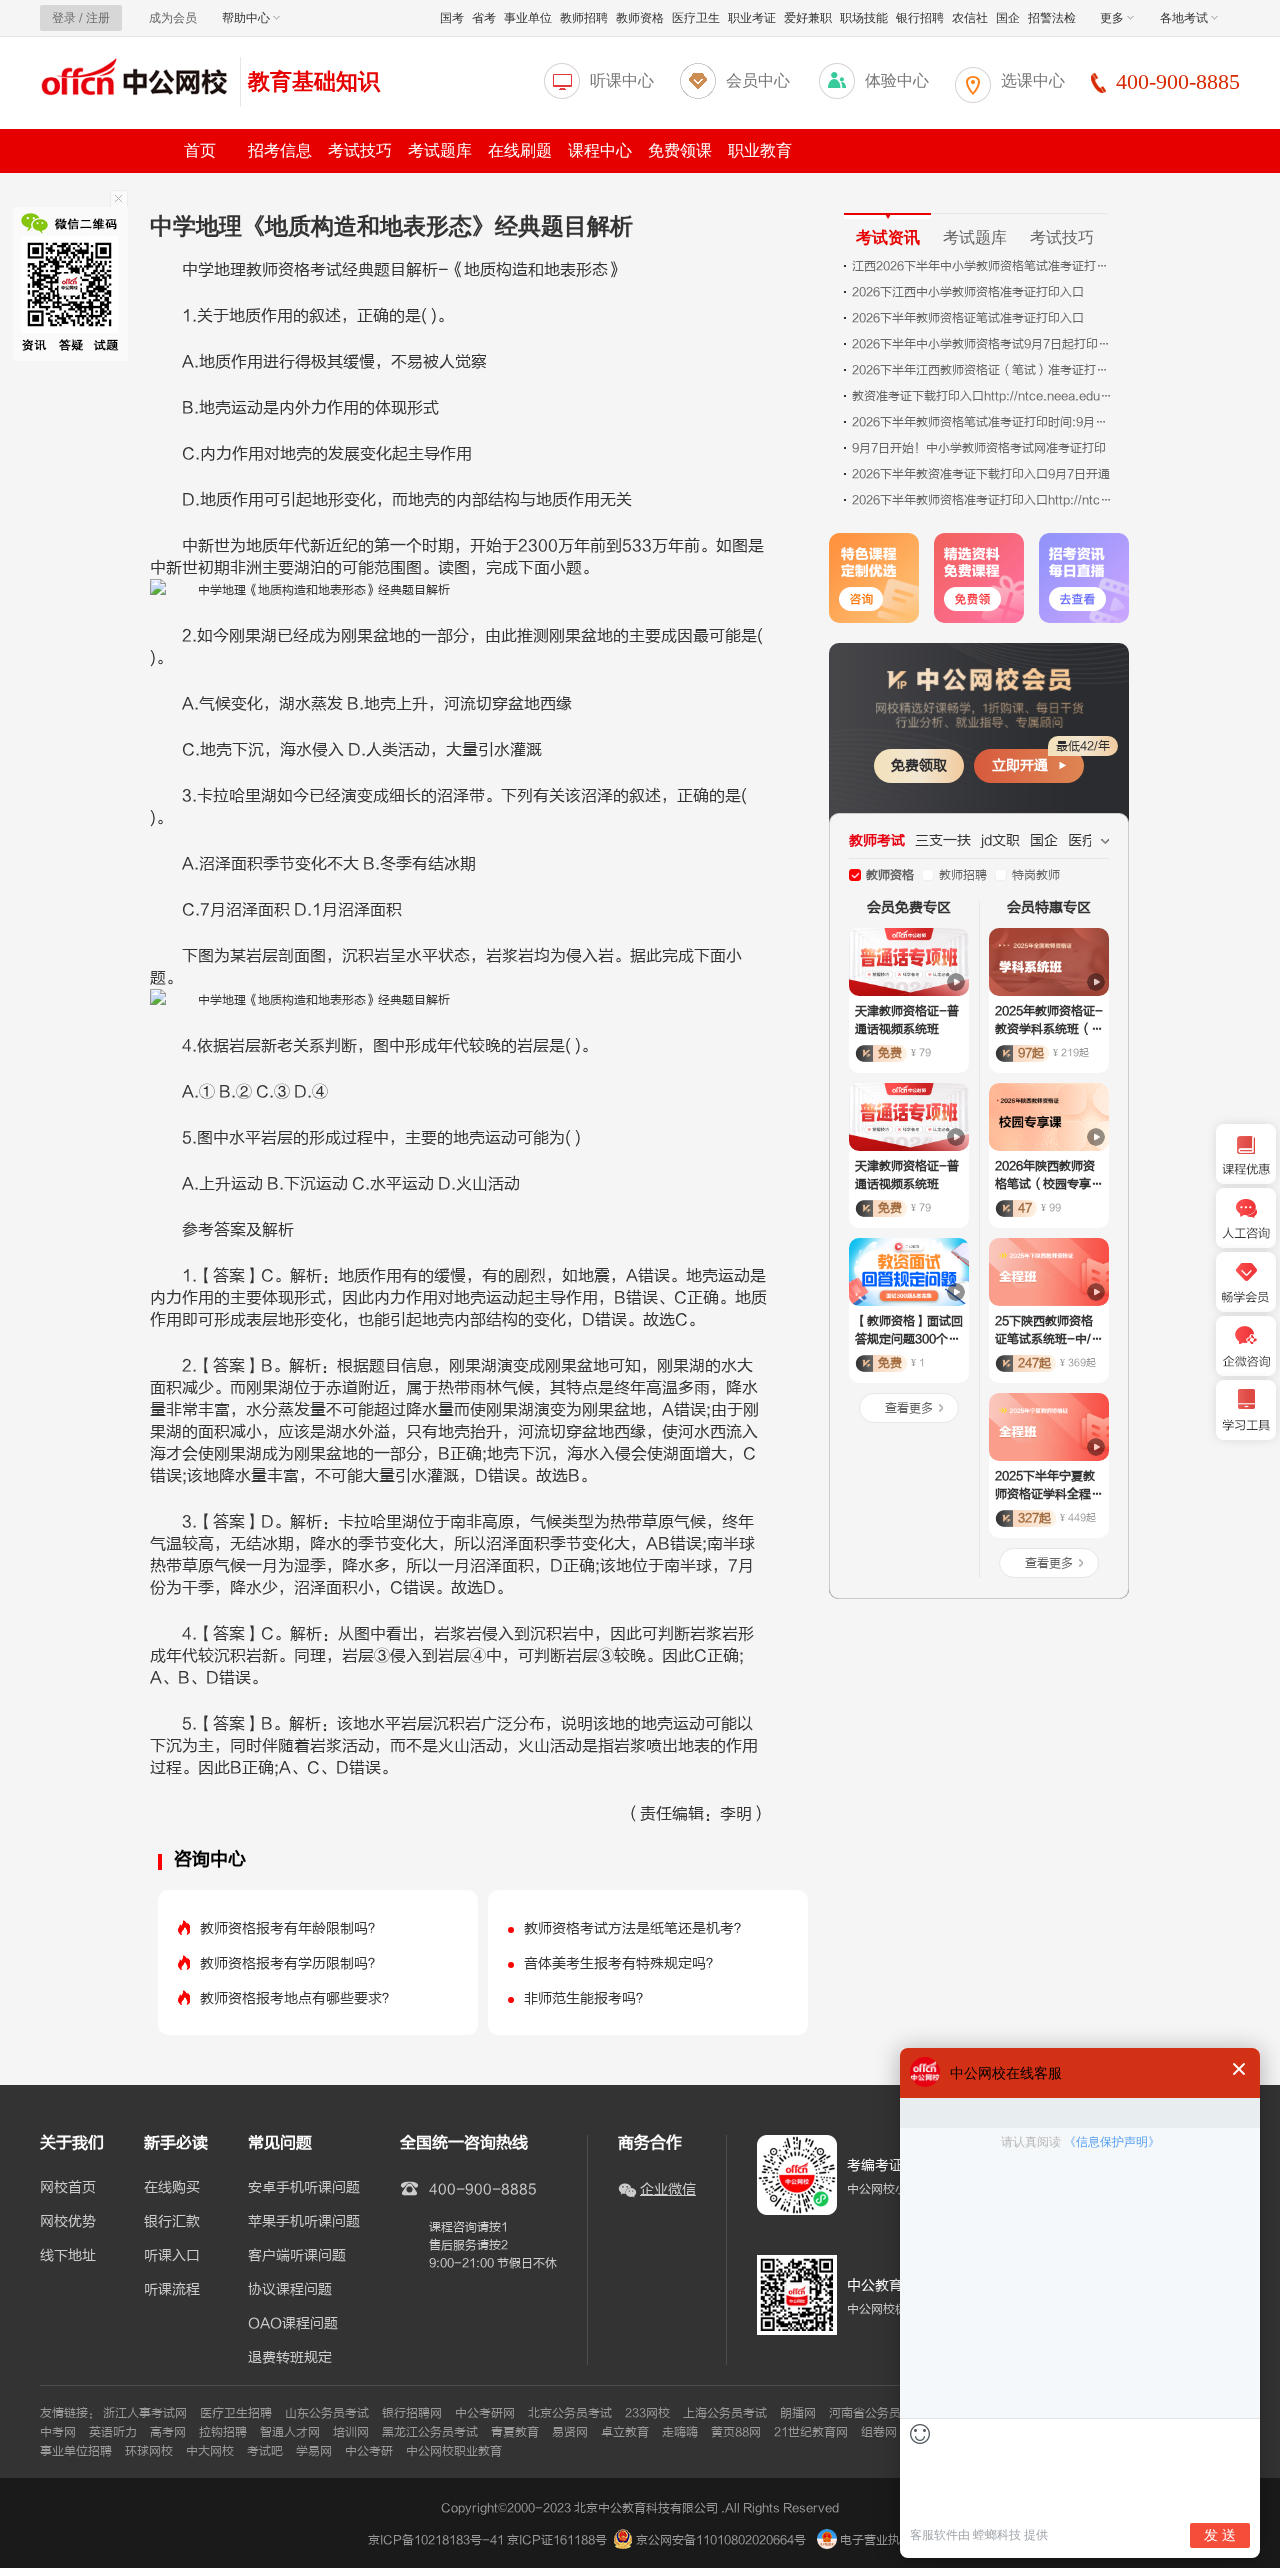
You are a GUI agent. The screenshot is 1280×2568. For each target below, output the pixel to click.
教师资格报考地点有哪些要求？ (298, 1998)
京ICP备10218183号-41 (436, 2540)
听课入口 (172, 2256)
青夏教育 (515, 2432)
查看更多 (909, 1408)
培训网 (351, 2432)
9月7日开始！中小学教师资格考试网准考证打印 (979, 448)
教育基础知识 (314, 81)
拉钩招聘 (223, 2432)
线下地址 (68, 2256)
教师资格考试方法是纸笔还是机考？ (636, 1928)
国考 (452, 18)
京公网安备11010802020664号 (721, 2540)
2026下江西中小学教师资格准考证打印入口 (968, 292)
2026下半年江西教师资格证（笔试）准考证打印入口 (982, 370)
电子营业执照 (874, 2540)
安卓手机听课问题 (304, 2188)
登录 (64, 18)
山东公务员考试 (327, 2413)
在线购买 (172, 2188)
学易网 (314, 2451)
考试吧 (265, 2451)
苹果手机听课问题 (304, 2222)
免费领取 (919, 765)
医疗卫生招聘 (236, 2413)
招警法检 (1052, 18)
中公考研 (369, 2451)
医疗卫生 (696, 18)
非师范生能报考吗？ (587, 1998)
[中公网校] (135, 79)
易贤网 (570, 2432)
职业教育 (760, 150)
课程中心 (600, 150)
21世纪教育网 (811, 2432)
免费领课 (680, 150)
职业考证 (752, 18)
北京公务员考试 (570, 2413)
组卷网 (879, 2432)
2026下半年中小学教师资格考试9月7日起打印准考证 (982, 344)
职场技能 (864, 18)
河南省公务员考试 (877, 2413)
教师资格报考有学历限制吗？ (291, 1963)
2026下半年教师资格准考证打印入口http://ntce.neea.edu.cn (982, 500)
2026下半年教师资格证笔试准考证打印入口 (968, 318)
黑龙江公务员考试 (430, 2432)
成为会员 (173, 18)
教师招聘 (584, 18)
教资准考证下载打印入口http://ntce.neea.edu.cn (982, 396)
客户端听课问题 (297, 2256)
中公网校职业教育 (454, 2451)
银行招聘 (920, 18)
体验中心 (897, 80)
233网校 (647, 2413)
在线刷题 (520, 150)
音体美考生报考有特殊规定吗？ (622, 1963)
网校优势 (68, 2222)
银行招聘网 (412, 2413)
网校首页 (68, 2188)
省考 (484, 18)
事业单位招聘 (76, 2451)
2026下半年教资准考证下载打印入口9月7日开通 (981, 474)
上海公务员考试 (725, 2413)
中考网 (58, 2432)
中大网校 (210, 2451)
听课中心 (622, 80)
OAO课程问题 (293, 2324)
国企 (1008, 18)
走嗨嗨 (680, 2432)
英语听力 (113, 2432)
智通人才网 (290, 2432)
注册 (98, 18)
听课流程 (172, 2290)
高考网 (168, 2432)
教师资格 (640, 18)
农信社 (970, 18)
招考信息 (280, 150)
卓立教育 (625, 2432)
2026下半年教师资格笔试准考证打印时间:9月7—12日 (982, 422)
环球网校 (149, 2451)
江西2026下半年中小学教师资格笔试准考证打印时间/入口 (982, 266)
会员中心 (758, 80)
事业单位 (528, 18)
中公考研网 (485, 2413)
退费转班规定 (290, 2358)
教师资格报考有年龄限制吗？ (291, 1928)
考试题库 (440, 150)
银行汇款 (172, 2222)
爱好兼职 (808, 18)
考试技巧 (360, 150)
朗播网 (798, 2413)
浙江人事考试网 (145, 2413)
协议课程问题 (290, 2290)
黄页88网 (736, 2432)
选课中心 (1033, 80)
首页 (200, 150)
